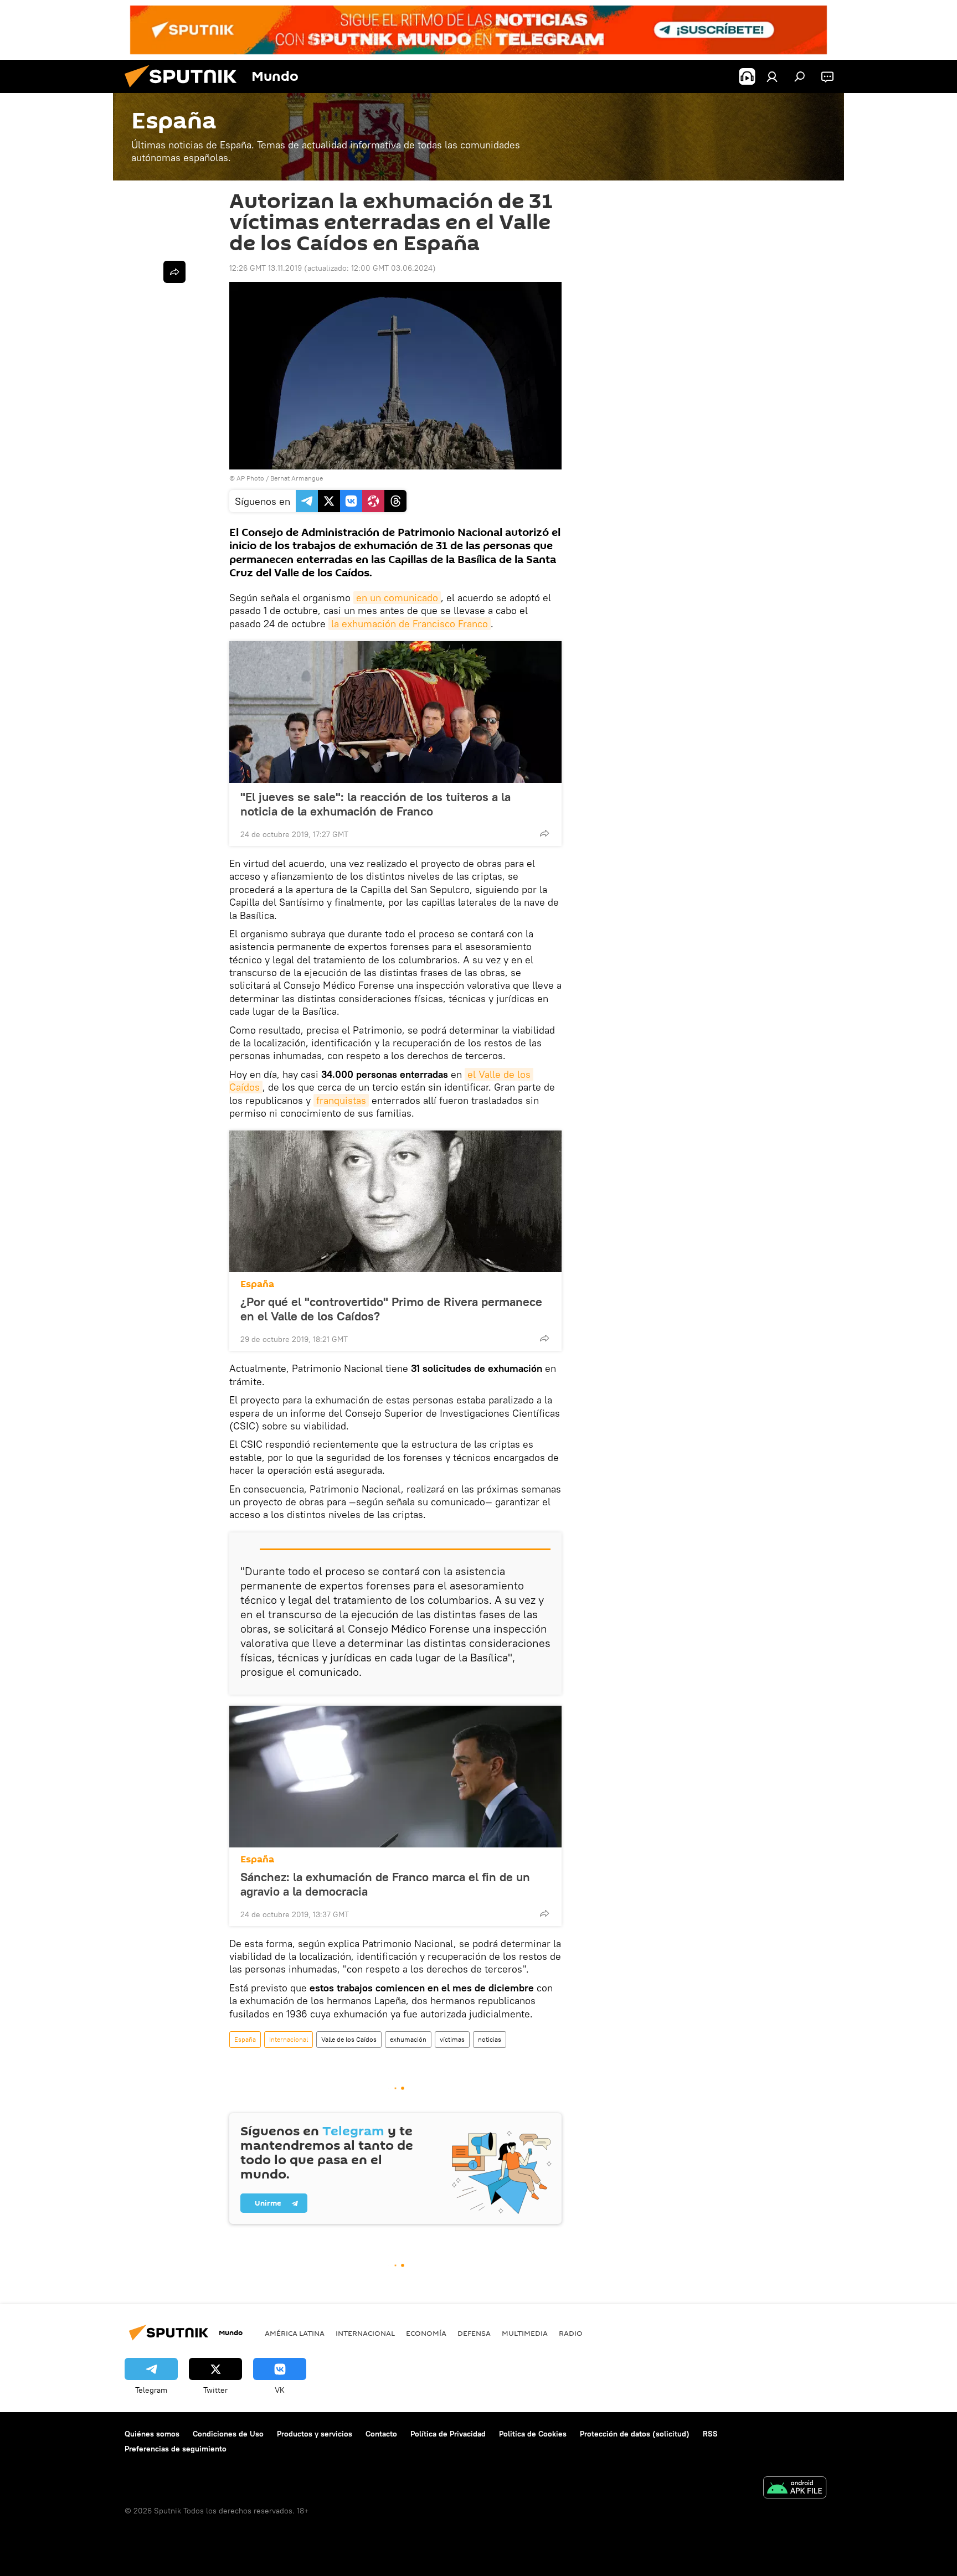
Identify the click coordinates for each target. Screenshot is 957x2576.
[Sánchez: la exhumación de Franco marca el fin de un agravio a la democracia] (395, 1777)
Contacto (381, 2434)
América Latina (295, 2333)
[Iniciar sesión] (772, 76)
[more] (544, 833)
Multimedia (525, 2333)
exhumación (408, 2039)
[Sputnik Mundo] (185, 90)
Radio (571, 2333)
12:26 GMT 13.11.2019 (266, 268)
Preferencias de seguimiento (176, 2449)
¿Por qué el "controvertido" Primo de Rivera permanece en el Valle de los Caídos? (391, 1309)
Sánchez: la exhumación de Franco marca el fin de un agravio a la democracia (385, 1884)
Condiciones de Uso (228, 2434)
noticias (490, 2039)
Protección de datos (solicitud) (635, 2434)
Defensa (474, 2333)
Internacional (289, 2039)
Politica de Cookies (533, 2434)
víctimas (452, 2039)
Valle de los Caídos (349, 2039)
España (257, 1284)
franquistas (341, 1100)
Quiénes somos (152, 2434)
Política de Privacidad (448, 2434)
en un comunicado (397, 598)
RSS (710, 2434)
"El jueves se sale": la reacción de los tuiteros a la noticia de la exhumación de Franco (375, 804)
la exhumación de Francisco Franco (410, 624)
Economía (426, 2333)
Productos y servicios (315, 2434)
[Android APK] (795, 2489)
